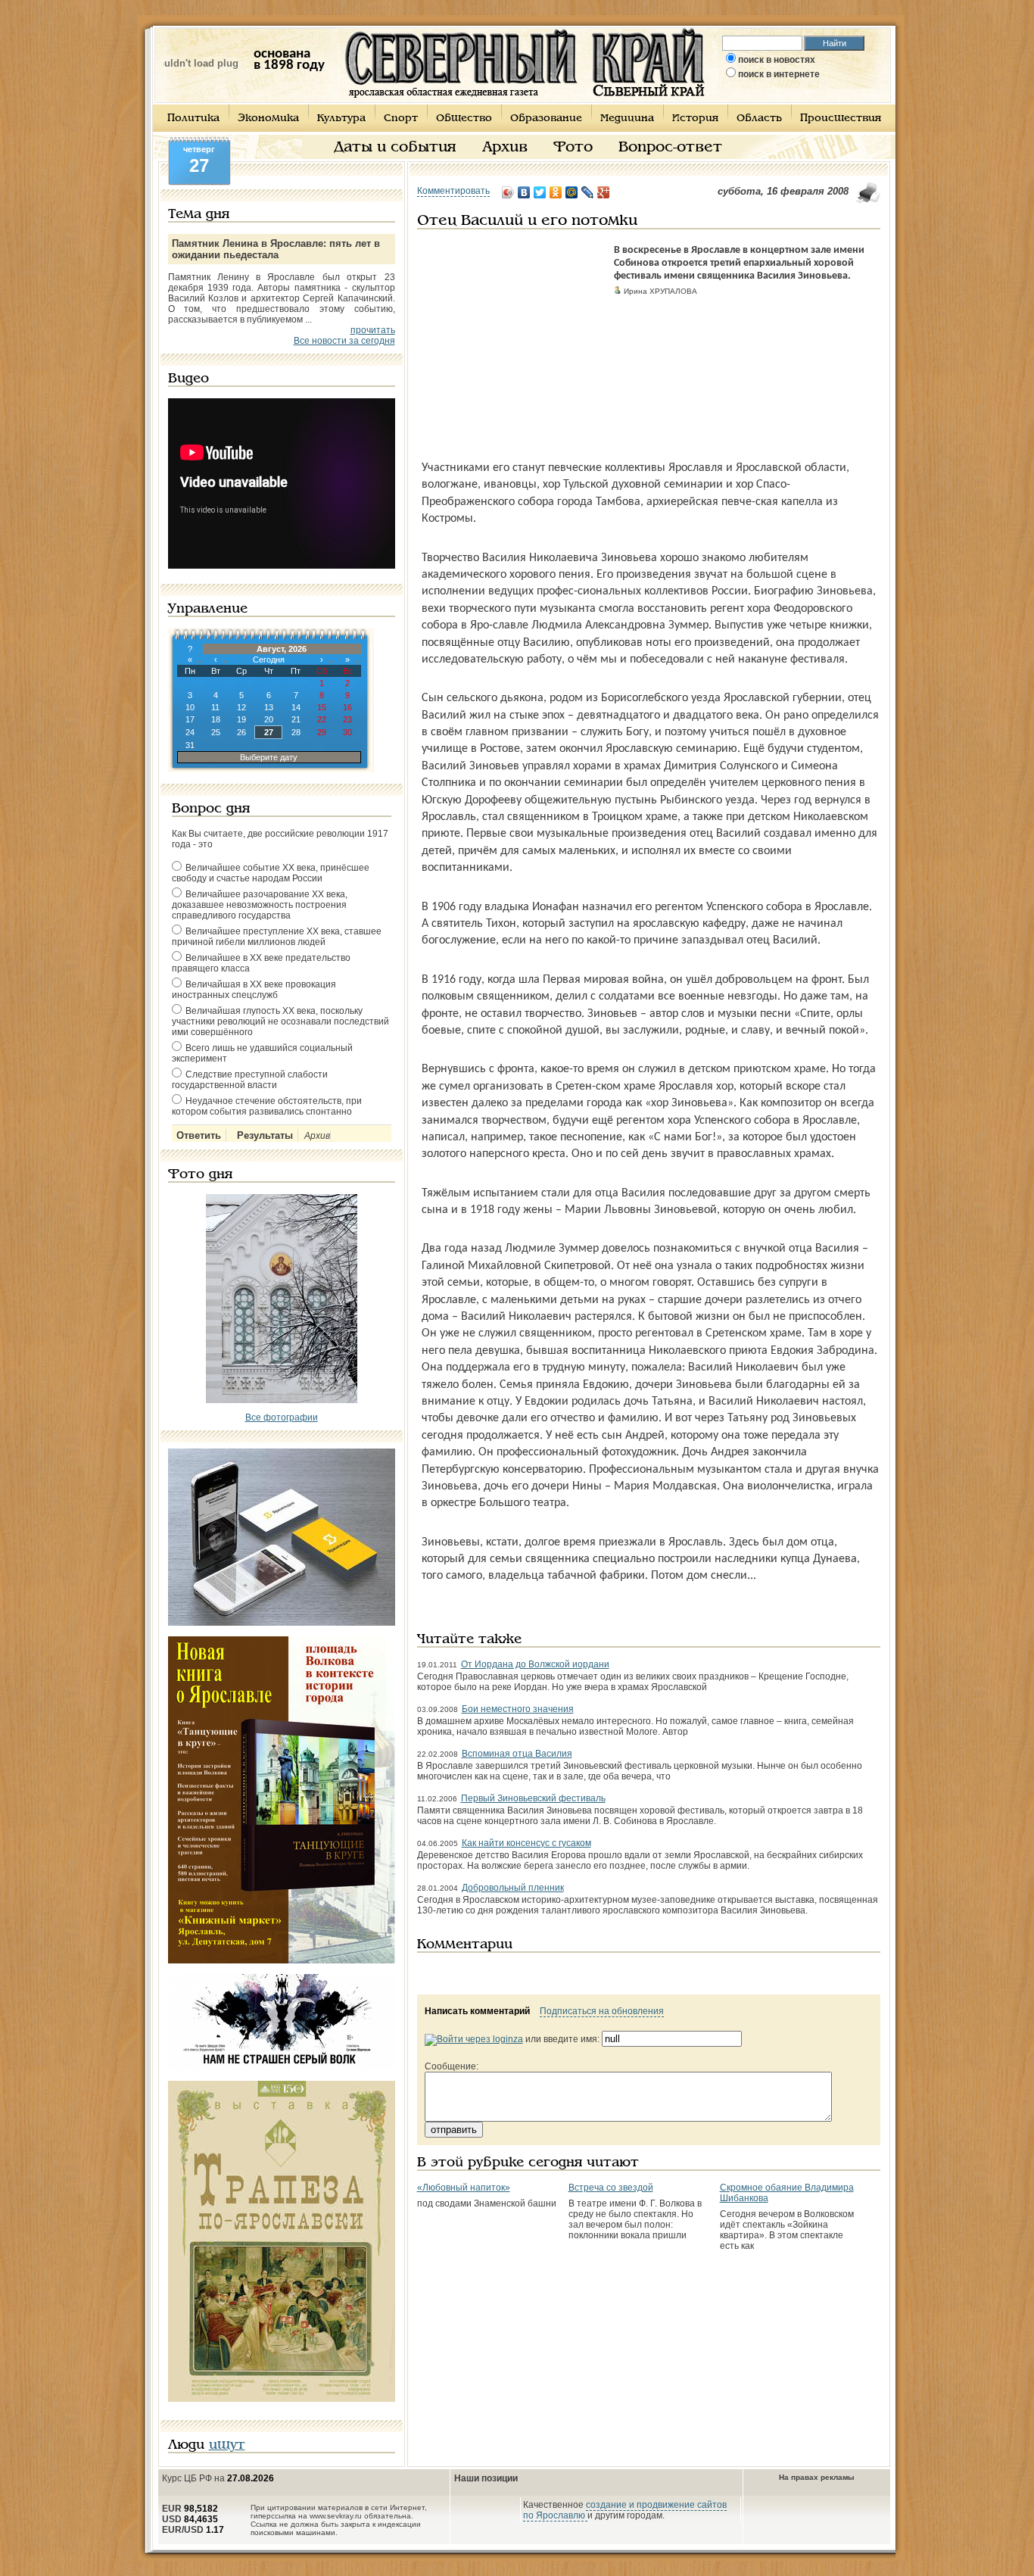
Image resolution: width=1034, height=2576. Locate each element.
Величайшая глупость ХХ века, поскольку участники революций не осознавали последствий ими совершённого (280, 1021)
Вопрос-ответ (670, 148)
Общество (464, 119)
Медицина (627, 119)
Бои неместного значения (518, 1709)
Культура (341, 119)
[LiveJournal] (588, 192)
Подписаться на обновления (602, 2011)
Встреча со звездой (611, 2188)
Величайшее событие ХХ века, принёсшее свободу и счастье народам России (271, 873)
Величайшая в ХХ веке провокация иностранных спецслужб (254, 990)
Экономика (268, 119)
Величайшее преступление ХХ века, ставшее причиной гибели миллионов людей (277, 937)
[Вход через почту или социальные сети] (474, 2039)
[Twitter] (540, 192)
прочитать (373, 330)
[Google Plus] (604, 192)
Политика (193, 119)
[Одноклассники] (556, 192)
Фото (573, 148)
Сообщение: (452, 2066)
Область (759, 119)
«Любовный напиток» (464, 2188)
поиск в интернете (779, 74)
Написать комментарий (477, 2011)
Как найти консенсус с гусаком (526, 1843)
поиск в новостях (777, 60)
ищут (227, 2445)
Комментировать (453, 191)
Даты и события (395, 148)
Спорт (401, 119)
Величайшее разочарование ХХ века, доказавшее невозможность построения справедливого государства (260, 905)
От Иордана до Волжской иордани (535, 1664)
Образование (546, 119)
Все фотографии (282, 1417)
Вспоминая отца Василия (517, 1754)
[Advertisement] (512, 339)
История (695, 119)
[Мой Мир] (572, 192)
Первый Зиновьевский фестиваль (533, 1798)
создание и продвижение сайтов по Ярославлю (625, 2510)
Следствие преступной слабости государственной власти (250, 1080)
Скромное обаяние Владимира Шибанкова (787, 2193)
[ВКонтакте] (524, 192)
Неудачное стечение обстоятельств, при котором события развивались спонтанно (267, 1106)
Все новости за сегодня (344, 341)
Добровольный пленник (513, 1888)
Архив (505, 148)
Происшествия (841, 119)
